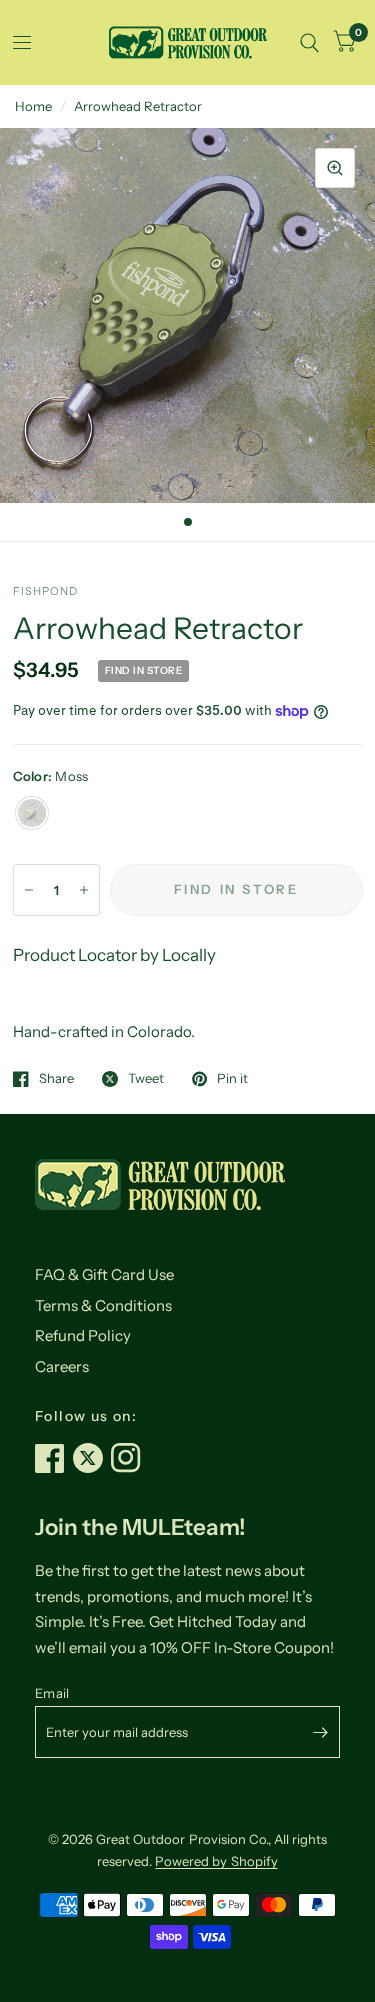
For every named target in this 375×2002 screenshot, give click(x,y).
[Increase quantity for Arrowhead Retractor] (84, 890)
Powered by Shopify (216, 1861)
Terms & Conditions (103, 1305)
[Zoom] (335, 168)
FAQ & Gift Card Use (104, 1274)
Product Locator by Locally (114, 955)
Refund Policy (83, 1335)
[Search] (309, 42)
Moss (32, 813)
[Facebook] (54, 1458)
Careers (62, 1366)
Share (56, 1079)
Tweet (146, 1079)
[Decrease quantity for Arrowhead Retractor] (29, 890)
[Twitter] (92, 1458)
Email (52, 1693)
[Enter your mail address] (320, 1732)
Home (33, 106)
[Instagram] (130, 1458)
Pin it (232, 1079)
